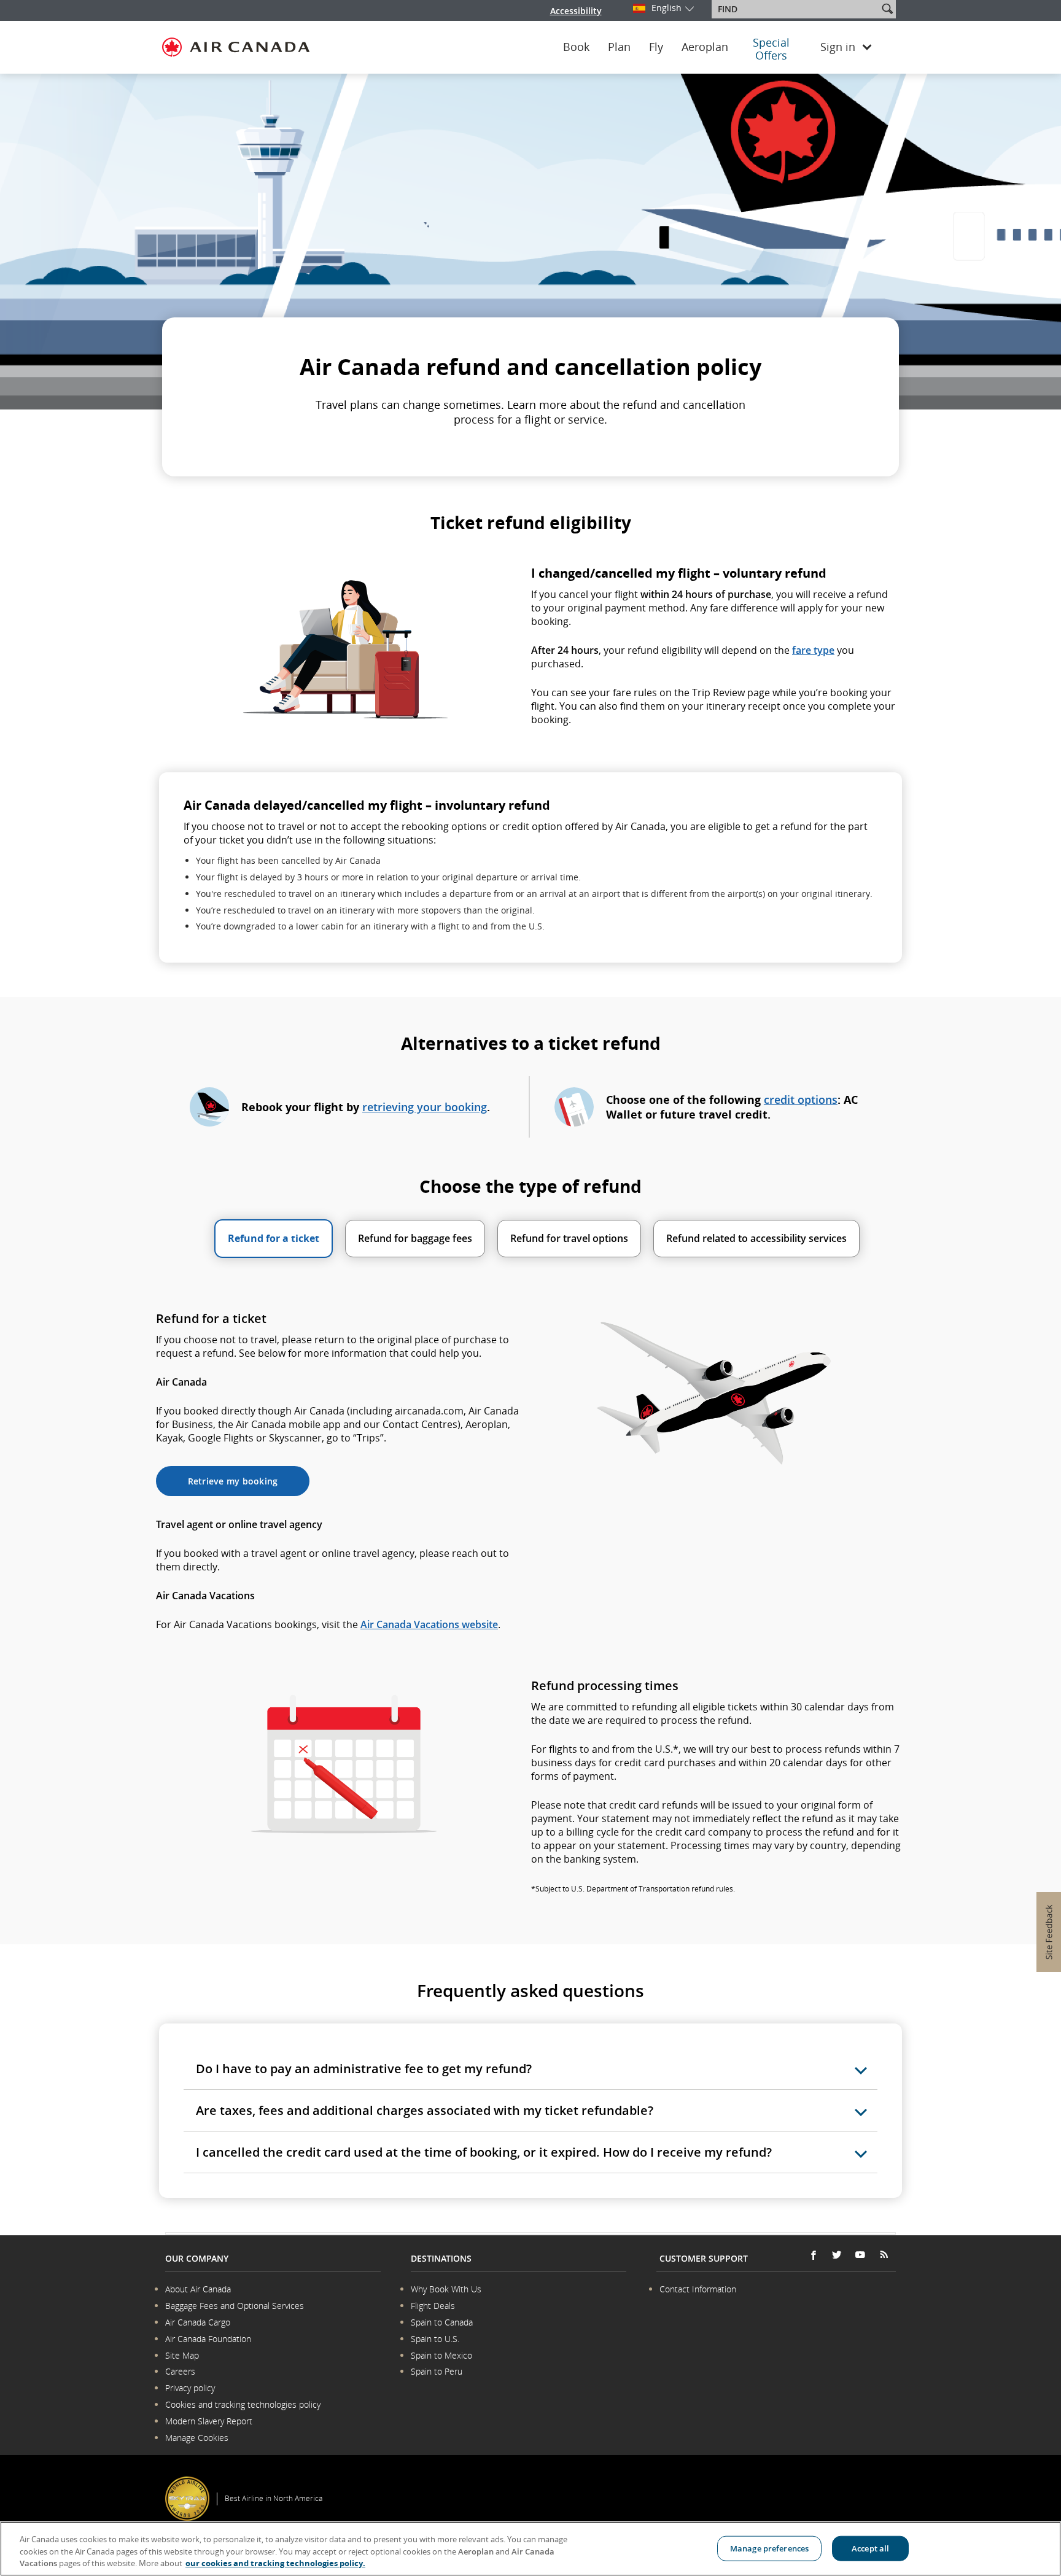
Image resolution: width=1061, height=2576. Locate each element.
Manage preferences (769, 2548)
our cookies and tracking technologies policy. (275, 2563)
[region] (530, 2549)
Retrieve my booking (233, 1481)
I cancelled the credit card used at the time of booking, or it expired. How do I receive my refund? (484, 2152)
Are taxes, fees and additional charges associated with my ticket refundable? (425, 2110)
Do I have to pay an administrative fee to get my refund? (364, 2069)
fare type (813, 650)
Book (576, 47)
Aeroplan (705, 47)
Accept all (870, 2548)
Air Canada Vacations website (429, 1624)
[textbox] (796, 9)
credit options (801, 1100)
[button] (887, 9)
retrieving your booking (425, 1107)
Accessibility (576, 11)
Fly (656, 47)
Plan (619, 47)
